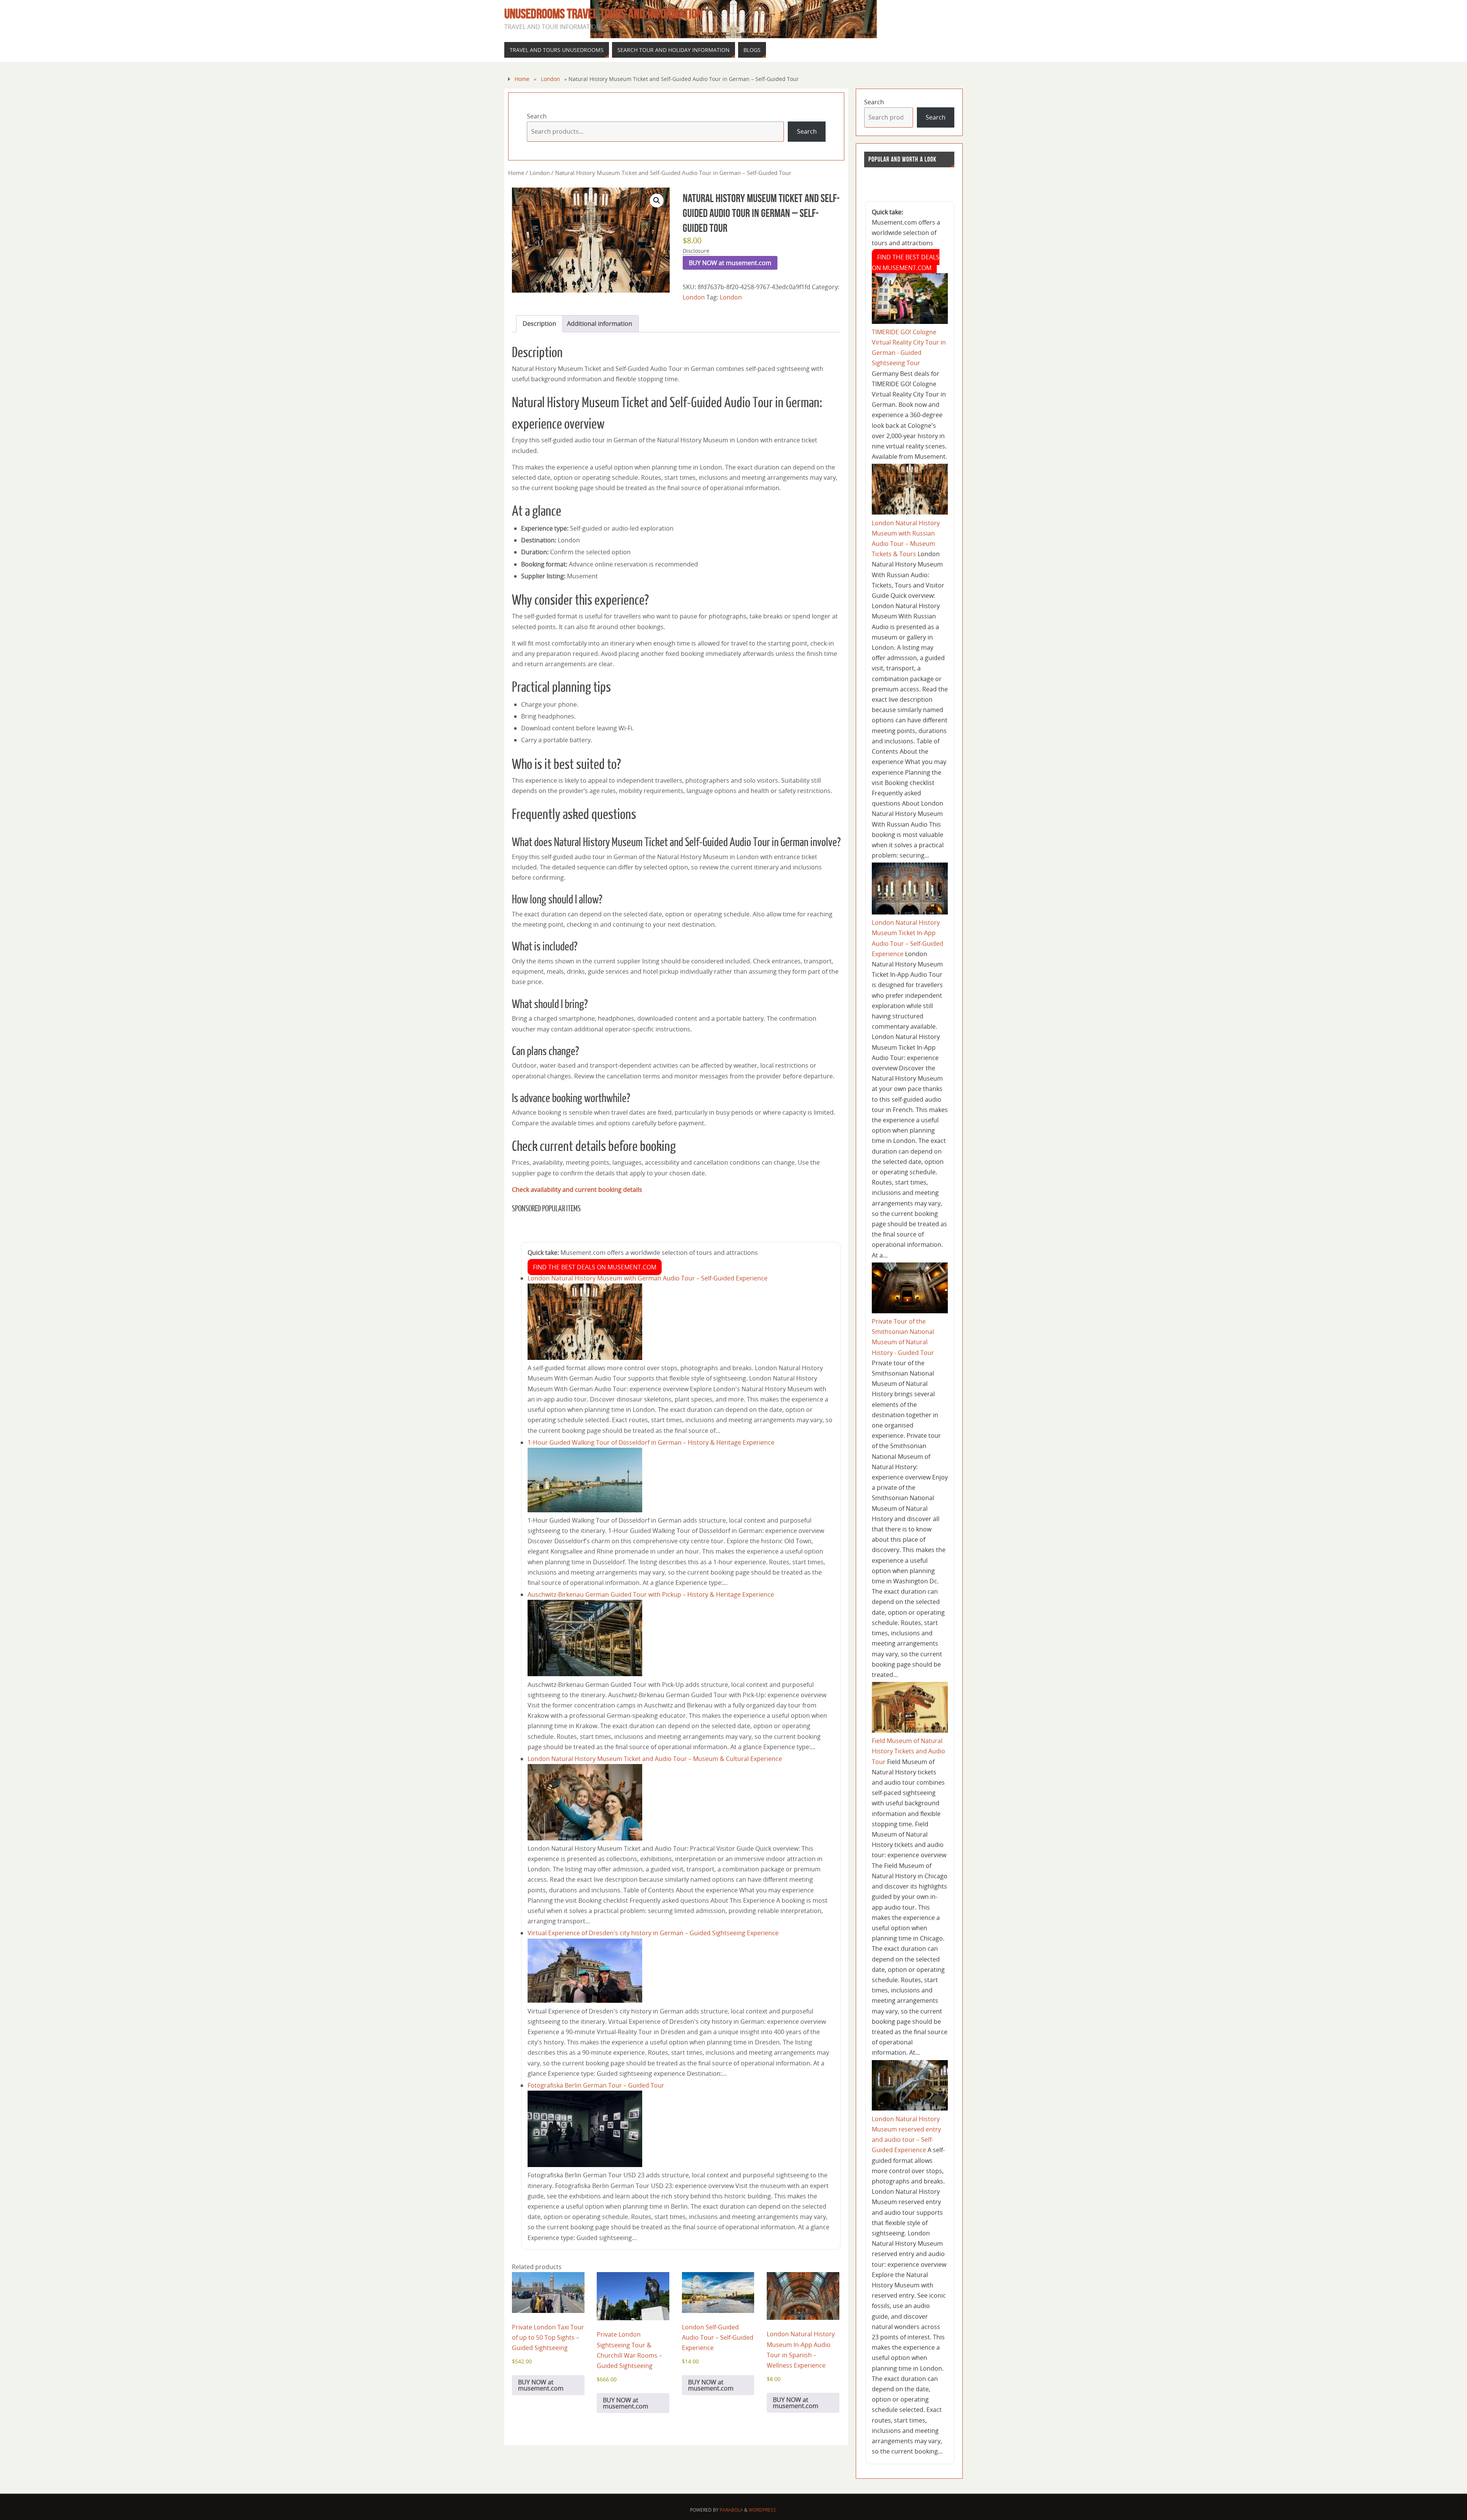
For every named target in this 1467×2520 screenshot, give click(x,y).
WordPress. (763, 2510)
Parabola (731, 2510)
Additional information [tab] (600, 324)
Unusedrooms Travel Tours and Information (603, 14)
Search (537, 116)
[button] (657, 201)
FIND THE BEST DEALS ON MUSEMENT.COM (595, 1267)
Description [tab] (539, 324)
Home (522, 79)
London (551, 79)
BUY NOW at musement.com (730, 263)
